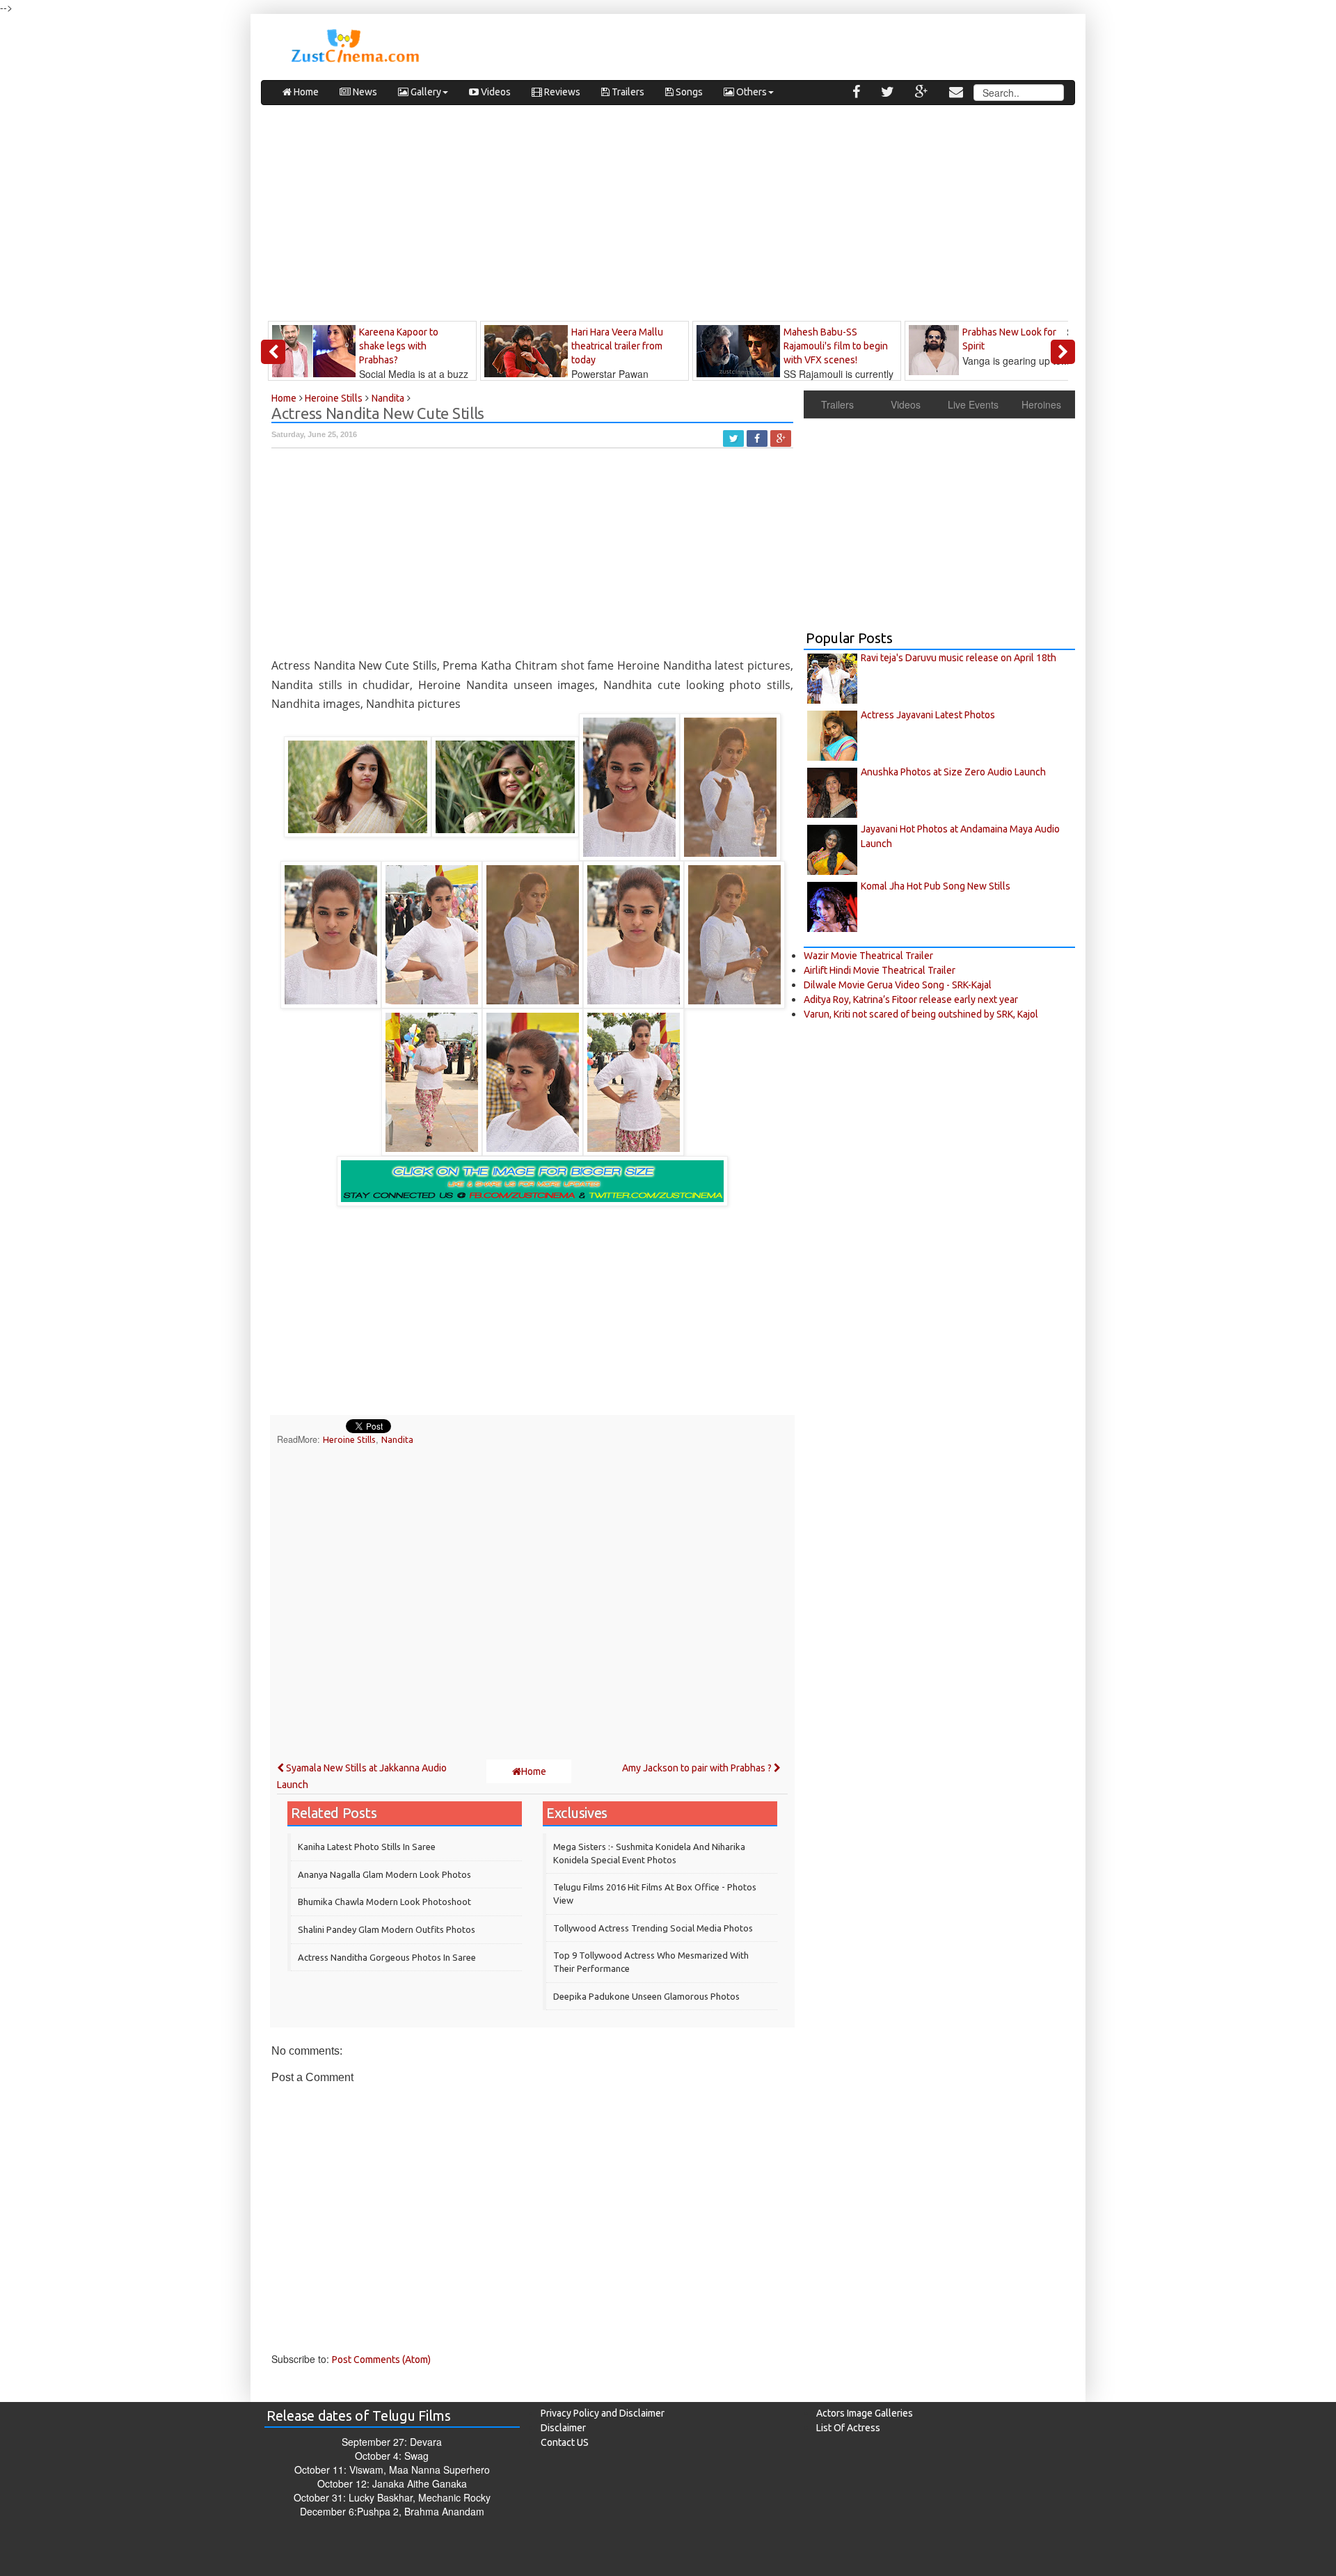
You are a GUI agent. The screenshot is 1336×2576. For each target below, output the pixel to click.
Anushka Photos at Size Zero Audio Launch (953, 772)
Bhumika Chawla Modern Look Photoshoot (384, 1902)
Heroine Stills (349, 1439)
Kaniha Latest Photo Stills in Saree (367, 1847)
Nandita (397, 1439)
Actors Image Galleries (865, 2413)
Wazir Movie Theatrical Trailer (868, 956)
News (364, 92)
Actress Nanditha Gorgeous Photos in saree (387, 1957)
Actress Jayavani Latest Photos (928, 715)
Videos (495, 92)
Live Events (973, 404)
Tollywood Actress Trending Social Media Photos (653, 1928)
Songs (688, 92)
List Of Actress (848, 2428)
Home (305, 92)
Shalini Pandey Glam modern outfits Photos (387, 1929)
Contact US (565, 2442)
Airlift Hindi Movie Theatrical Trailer (880, 970)
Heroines (1041, 404)
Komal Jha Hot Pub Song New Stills (936, 886)
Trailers (627, 92)
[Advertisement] (668, 216)
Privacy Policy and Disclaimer (603, 2413)
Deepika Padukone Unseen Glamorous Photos (646, 1996)
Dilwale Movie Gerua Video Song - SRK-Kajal (898, 985)
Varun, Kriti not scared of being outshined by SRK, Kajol (921, 1014)
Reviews (561, 92)
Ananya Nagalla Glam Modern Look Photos (384, 1874)
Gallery (425, 92)
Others (750, 92)
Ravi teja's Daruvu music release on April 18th (959, 658)
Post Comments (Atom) (381, 2360)
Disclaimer (563, 2428)
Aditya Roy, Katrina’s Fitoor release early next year (911, 999)
